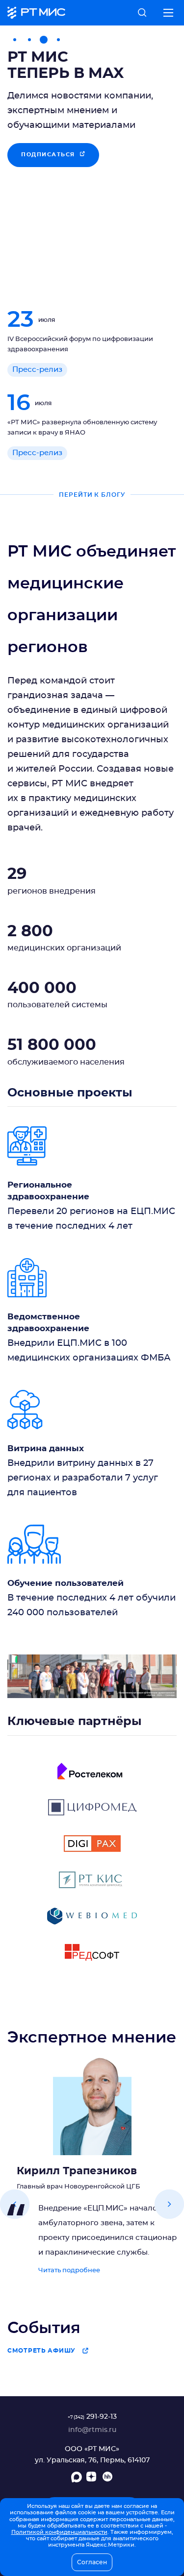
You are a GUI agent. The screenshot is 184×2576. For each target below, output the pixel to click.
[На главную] (36, 13)
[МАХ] (77, 2479)
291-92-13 (92, 2417)
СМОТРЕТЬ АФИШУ (41, 2351)
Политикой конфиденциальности (59, 2532)
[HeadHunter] (107, 2479)
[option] (92, 158)
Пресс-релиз (37, 370)
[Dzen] (93, 2479)
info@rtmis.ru (92, 2430)
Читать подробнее (69, 2271)
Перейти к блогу (92, 495)
